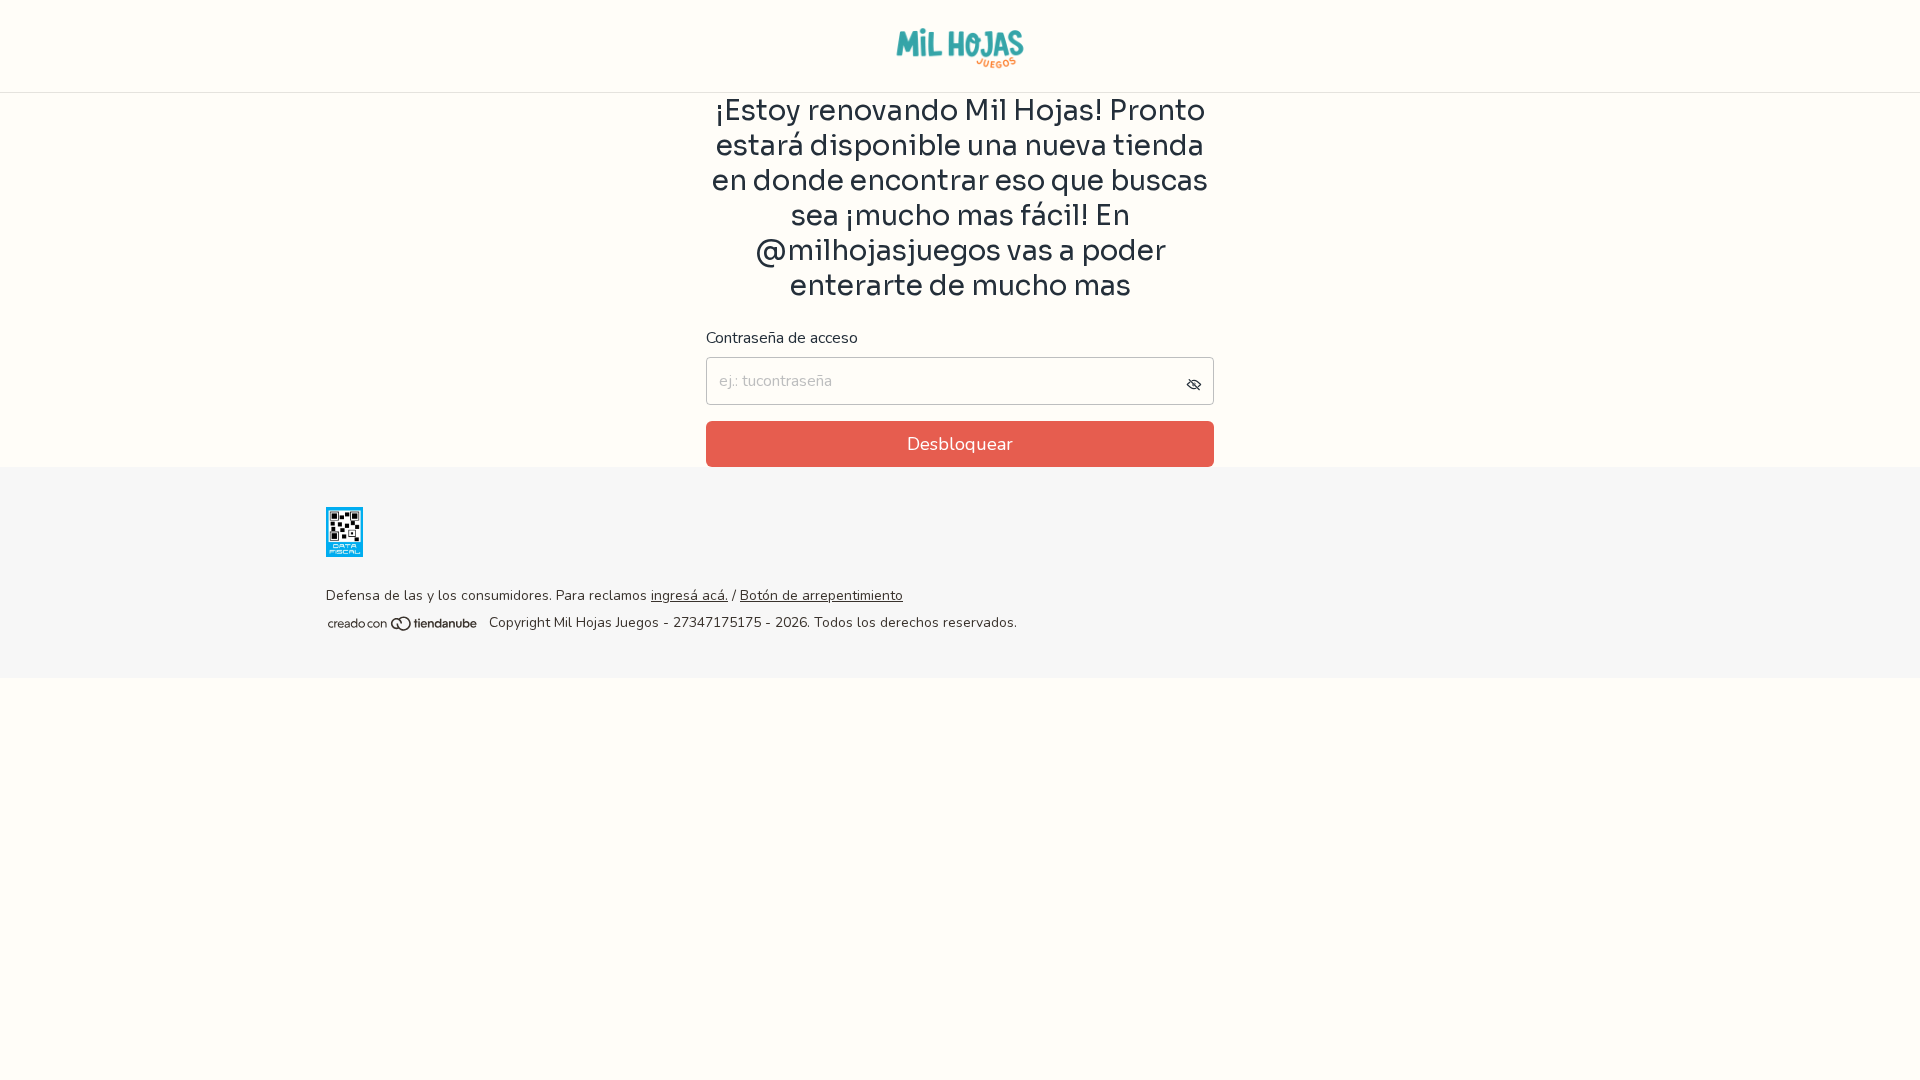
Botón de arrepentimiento (821, 595)
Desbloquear (960, 444)
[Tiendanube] (403, 628)
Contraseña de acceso (782, 338)
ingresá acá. (689, 595)
